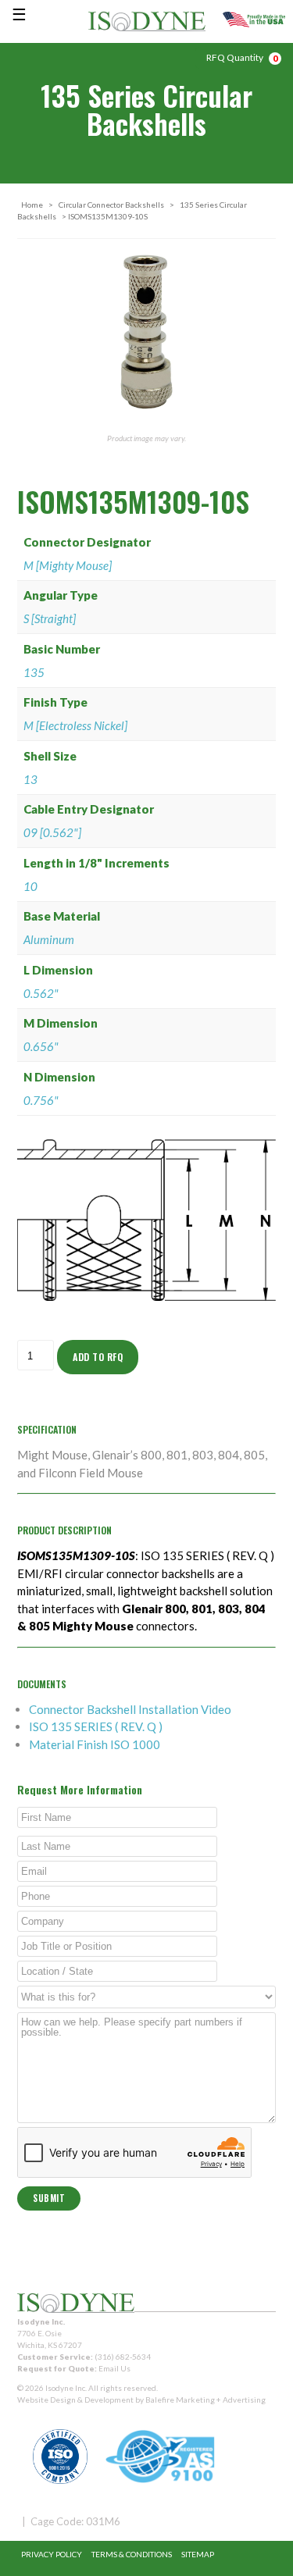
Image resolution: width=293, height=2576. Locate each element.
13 (30, 779)
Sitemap (198, 2554)
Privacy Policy (52, 2554)
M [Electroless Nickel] (75, 725)
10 (30, 886)
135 (34, 672)
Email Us (114, 2368)
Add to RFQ (98, 1357)
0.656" (41, 1046)
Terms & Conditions (132, 2554)
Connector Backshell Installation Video (130, 1709)
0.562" (41, 993)
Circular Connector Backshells (111, 205)
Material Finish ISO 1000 (95, 1744)
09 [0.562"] (52, 832)
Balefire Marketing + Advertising (205, 2400)
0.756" (41, 1100)
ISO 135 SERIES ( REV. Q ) (96, 1726)
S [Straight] (50, 618)
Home (32, 205)
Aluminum (49, 939)
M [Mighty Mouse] (68, 565)
